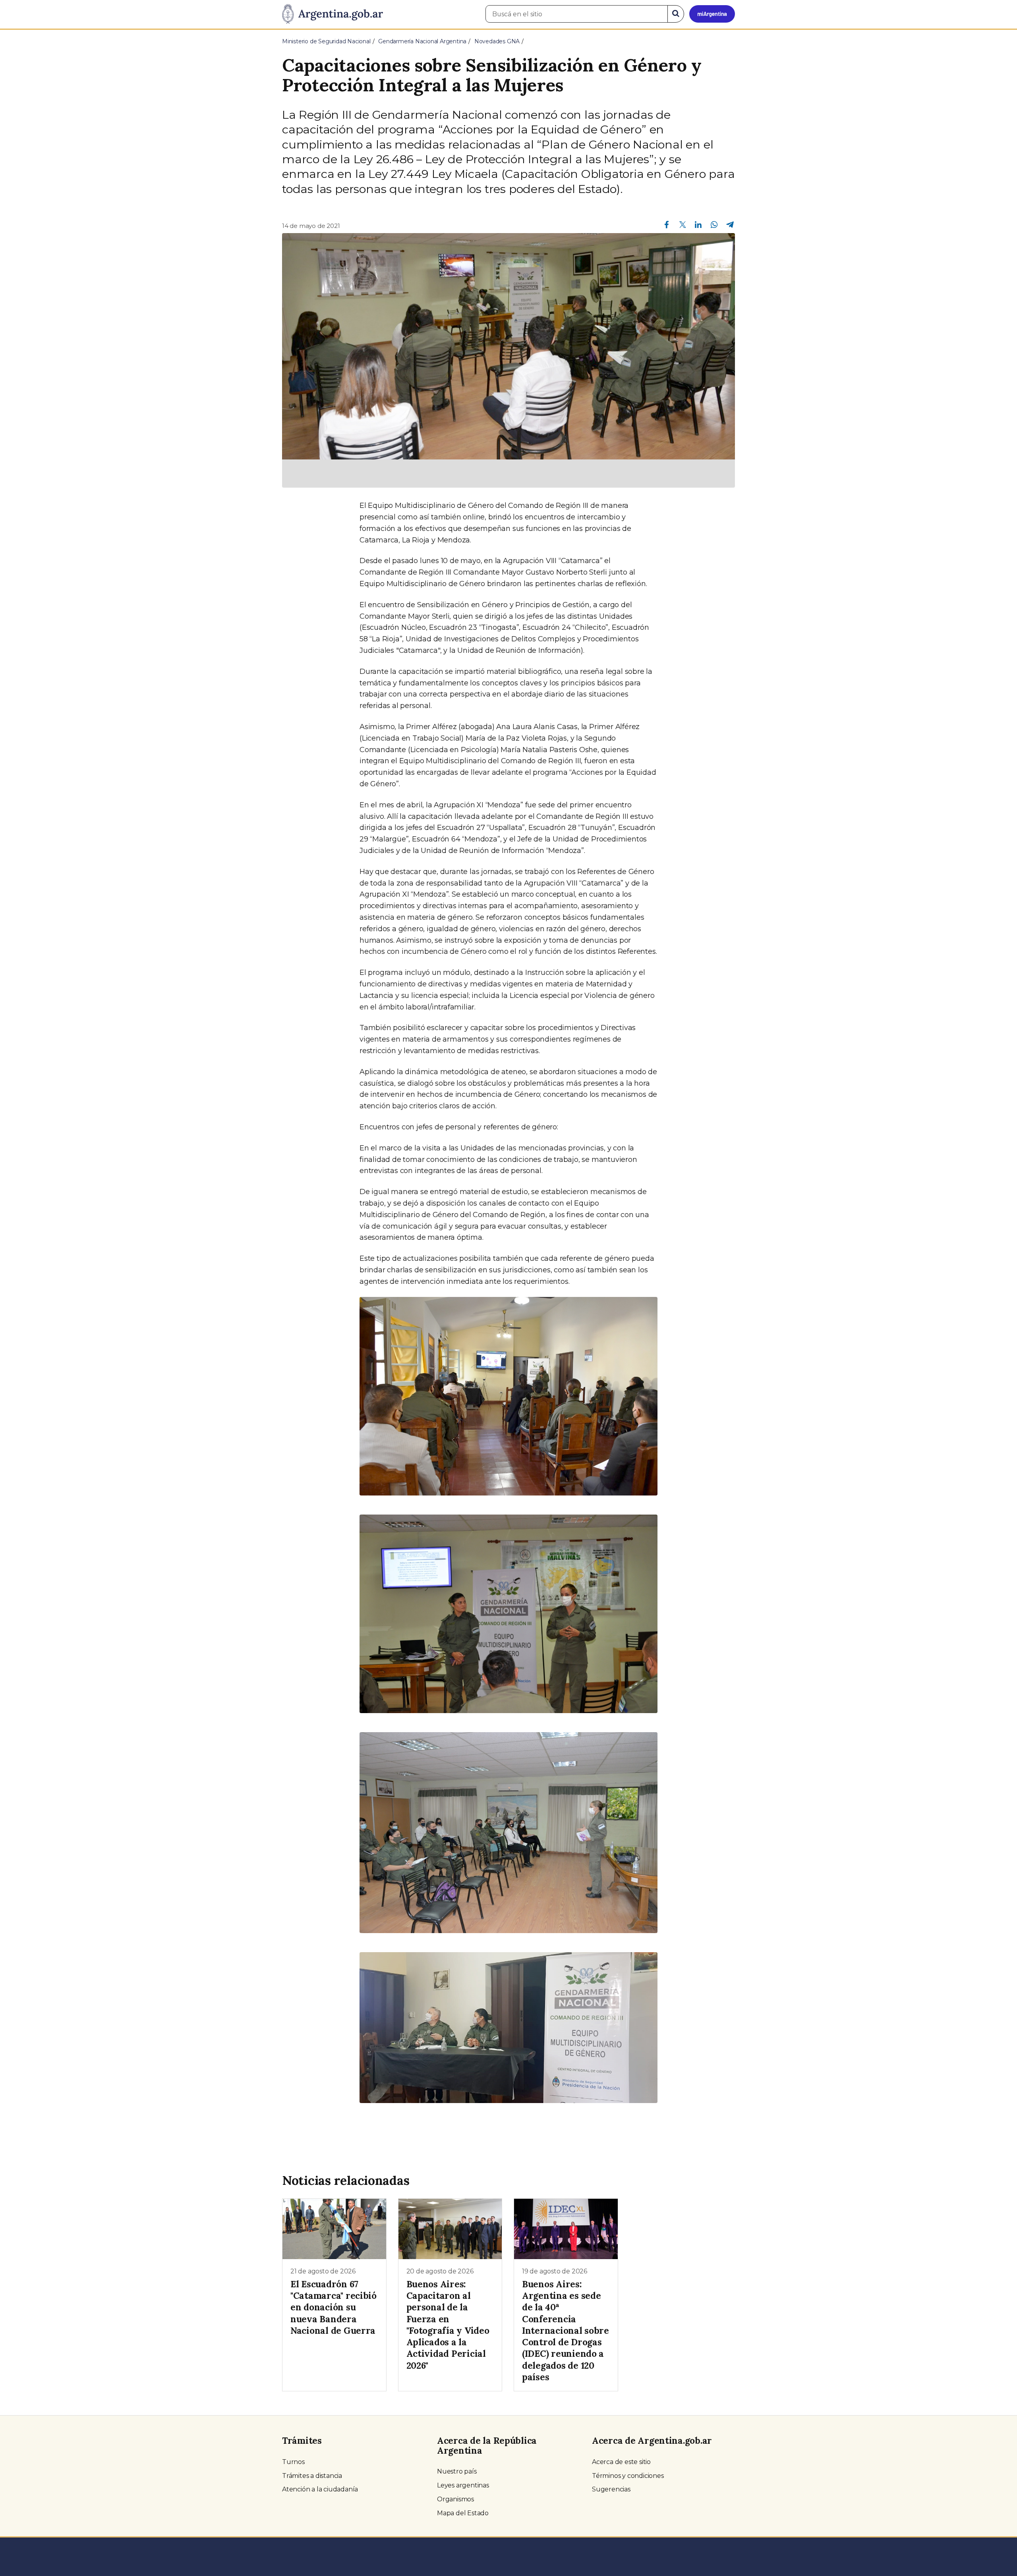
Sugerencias (611, 2489)
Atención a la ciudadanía (320, 2489)
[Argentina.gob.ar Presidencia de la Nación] (333, 14)
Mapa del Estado (463, 2513)
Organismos (455, 2499)
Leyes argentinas (463, 2485)
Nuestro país (457, 2471)
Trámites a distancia (312, 2476)
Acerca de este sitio (621, 2462)
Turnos (293, 2462)
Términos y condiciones (628, 2476)
